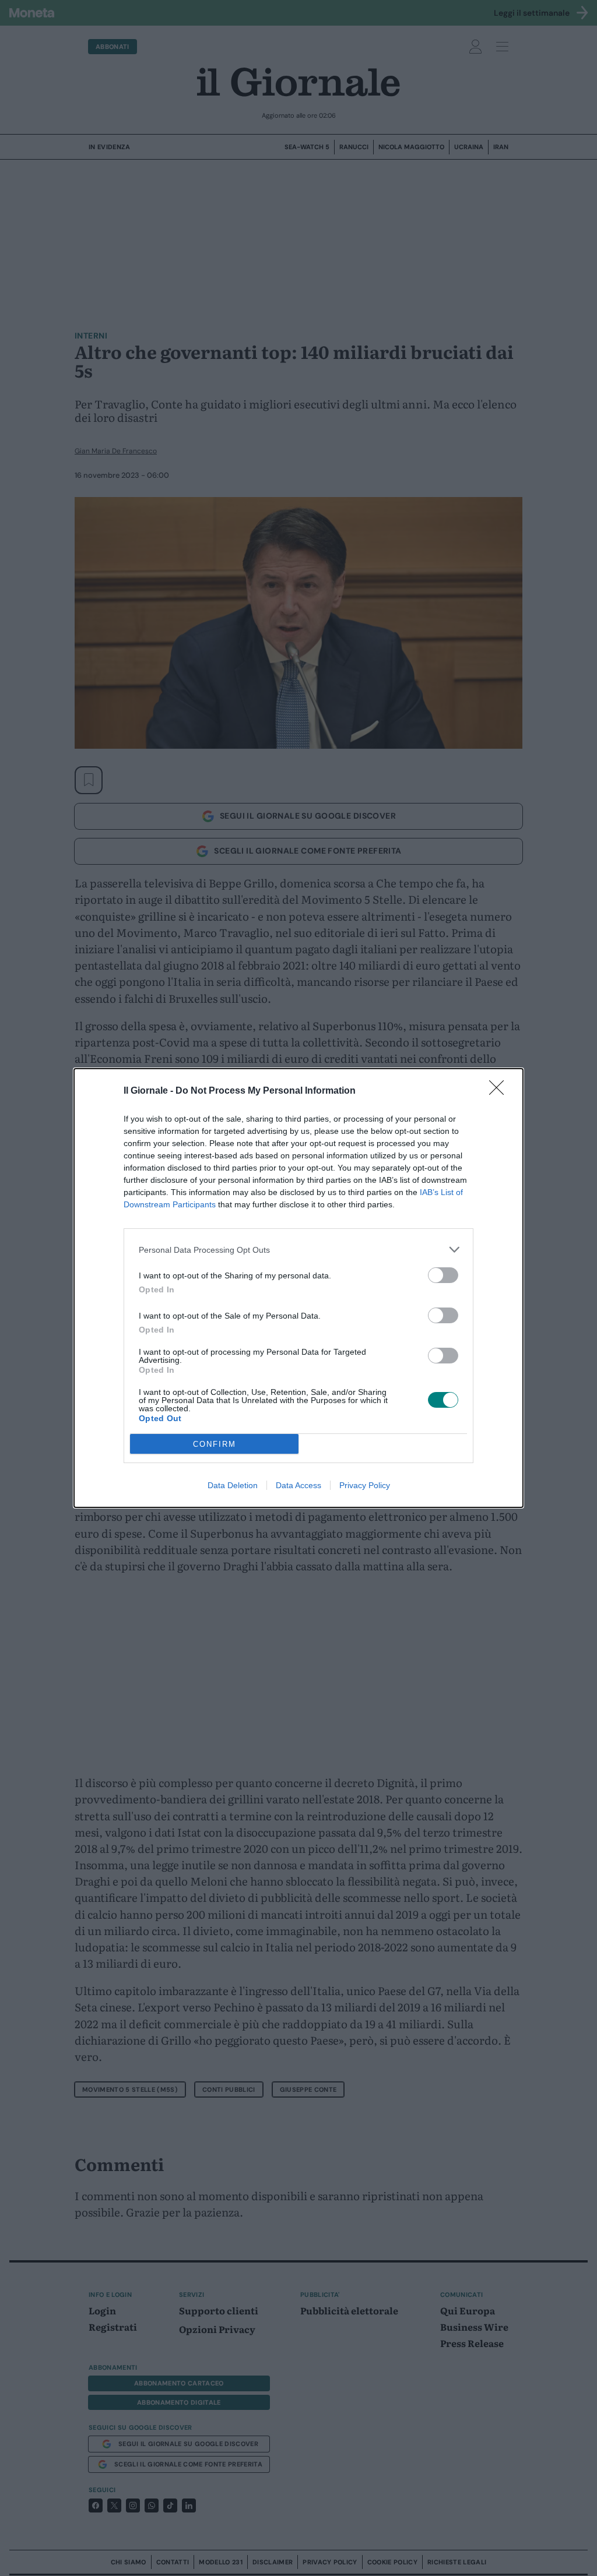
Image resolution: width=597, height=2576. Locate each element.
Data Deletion (233, 1485)
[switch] (443, 1275)
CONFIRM (215, 1444)
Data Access (298, 1485)
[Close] (500, 1091)
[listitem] (298, 1250)
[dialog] (298, 1288)
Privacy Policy (365, 1485)
